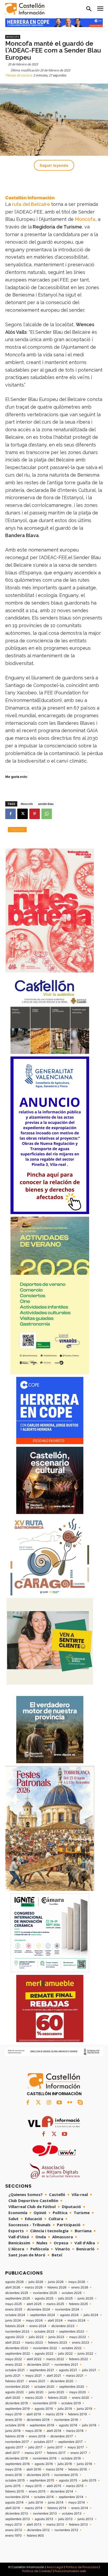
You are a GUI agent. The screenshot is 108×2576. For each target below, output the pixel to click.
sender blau (46, 804)
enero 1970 (13, 2536)
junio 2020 (56, 2392)
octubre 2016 (71, 2458)
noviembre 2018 (66, 2420)
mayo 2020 (78, 2392)
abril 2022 (34, 2359)
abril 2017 (12, 2453)
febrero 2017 (56, 2453)
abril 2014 (13, 2508)
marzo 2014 (34, 2508)
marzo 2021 (75, 2376)
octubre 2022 (72, 2348)
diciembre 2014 (62, 2491)
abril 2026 (13, 2287)
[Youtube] (59, 2103)
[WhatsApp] (47, 814)
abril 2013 (34, 2525)
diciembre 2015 (38, 2475)
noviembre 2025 (45, 2293)
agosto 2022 (44, 2354)
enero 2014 (80, 2508)
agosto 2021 (68, 2370)
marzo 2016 (55, 2469)
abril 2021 (54, 2376)
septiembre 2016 (17, 2464)
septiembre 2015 (42, 2480)
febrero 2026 (57, 2287)
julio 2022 (65, 2354)
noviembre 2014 (17, 2497)
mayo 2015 (34, 2486)
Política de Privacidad (82, 2567)
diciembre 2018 (38, 2420)
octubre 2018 (15, 2425)
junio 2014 (56, 2502)
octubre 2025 (72, 2293)
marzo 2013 (55, 2525)
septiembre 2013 (18, 2519)
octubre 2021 (15, 2370)
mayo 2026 (77, 2282)
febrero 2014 (57, 2508)
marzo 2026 (34, 2287)
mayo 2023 (78, 2337)
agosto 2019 (44, 2409)
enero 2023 (81, 2343)
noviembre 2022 (45, 2348)
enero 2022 (14, 2365)
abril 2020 (13, 2398)
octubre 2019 (71, 2403)
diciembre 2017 (62, 2436)
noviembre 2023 (17, 2332)
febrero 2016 (77, 2469)
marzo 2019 (55, 2414)
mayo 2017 (76, 2447)
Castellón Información (30, 198)
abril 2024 (55, 2320)
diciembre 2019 (17, 2403)
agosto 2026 (14, 2282)
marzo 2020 (34, 2398)
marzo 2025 (55, 2304)
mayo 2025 (13, 2304)
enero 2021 (37, 2381)
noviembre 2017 (17, 2442)
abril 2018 (54, 2431)
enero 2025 (14, 2309)
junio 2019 (84, 2409)
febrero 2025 (78, 2304)
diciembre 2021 (38, 2365)
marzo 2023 (34, 2343)
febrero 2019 (77, 2414)
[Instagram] (49, 2103)
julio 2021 (89, 2370)
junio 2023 (56, 2337)
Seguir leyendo (54, 165)
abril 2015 (54, 2486)
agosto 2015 (68, 2480)
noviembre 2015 (66, 2475)
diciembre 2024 (39, 2309)
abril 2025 (34, 2304)
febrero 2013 (78, 2525)
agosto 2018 (68, 2425)
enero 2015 (37, 2491)
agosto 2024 (69, 2315)
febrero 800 (35, 2536)
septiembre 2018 (42, 2425)
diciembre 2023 (63, 2326)
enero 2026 (80, 2287)
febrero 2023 (58, 2343)
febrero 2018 (15, 2436)
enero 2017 (79, 2453)
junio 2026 (56, 2282)
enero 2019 (13, 2420)
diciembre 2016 (17, 2458)
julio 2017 (35, 2447)
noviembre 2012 (66, 2530)
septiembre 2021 (42, 2370)
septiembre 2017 (70, 2442)
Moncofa (13, 37)
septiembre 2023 (72, 2332)
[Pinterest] (35, 814)
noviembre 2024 (67, 2309)
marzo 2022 (55, 2359)
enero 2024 (38, 2326)
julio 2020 (36, 2392)
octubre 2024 (15, 2315)
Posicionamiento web (70, 2571)
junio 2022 (85, 2354)
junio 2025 (85, 2298)
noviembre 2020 (17, 2387)
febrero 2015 (15, 2491)
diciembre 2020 (62, 2381)
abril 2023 (13, 2343)
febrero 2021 (15, 2381)
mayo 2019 (13, 2414)
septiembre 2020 (72, 2387)
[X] (23, 814)
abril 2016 (34, 2469)
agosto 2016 (44, 2464)
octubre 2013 (72, 2513)
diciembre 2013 (17, 2513)
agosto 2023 (15, 2337)
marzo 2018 (75, 2431)
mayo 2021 (34, 2376)
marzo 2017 (33, 2453)
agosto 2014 (14, 2502)
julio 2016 (65, 2464)
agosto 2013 (44, 2519)
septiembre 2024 (43, 2315)
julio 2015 (89, 2480)
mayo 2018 (34, 2431)
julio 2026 (36, 2282)
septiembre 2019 (17, 2409)
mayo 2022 (13, 2359)
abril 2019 (34, 2414)
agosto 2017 (14, 2447)
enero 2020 (81, 2398)
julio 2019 (65, 2409)
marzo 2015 (75, 2486)
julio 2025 (65, 2298)
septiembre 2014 (71, 2497)
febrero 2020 (58, 2398)
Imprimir (17, 829)
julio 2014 (36, 2502)
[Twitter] (38, 2103)
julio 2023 (36, 2337)
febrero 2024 (15, 2326)
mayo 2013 (13, 2525)
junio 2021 (13, 2376)
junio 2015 (13, 2486)
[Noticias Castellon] (25, 9)
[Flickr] (70, 2103)
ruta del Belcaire (32, 204)
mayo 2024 (34, 2320)
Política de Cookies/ (37, 2571)
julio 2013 (65, 2519)
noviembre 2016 (45, 2458)
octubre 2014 (44, 2497)
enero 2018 (37, 2436)
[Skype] (80, 2103)
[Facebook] (10, 814)
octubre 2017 (44, 2442)
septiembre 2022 (18, 2354)
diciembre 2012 (38, 2530)
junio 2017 (55, 2447)
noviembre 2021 (66, 2365)
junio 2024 (13, 2320)
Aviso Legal (55, 2567)
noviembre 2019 (45, 2403)
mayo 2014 (77, 2502)
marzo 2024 (77, 2320)
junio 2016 (84, 2464)
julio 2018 (89, 2425)
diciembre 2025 (17, 2293)
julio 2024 (91, 2315)
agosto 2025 (44, 2298)
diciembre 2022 (17, 2348)
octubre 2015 (15, 2480)
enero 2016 (13, 2475)
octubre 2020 (44, 2387)
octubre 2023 (44, 2332)
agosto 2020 (15, 2392)
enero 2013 (14, 2530)
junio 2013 (85, 2519)
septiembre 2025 (18, 2298)
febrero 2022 (78, 2359)
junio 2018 (13, 2431)
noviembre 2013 (45, 2513)
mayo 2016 (13, 2469)
